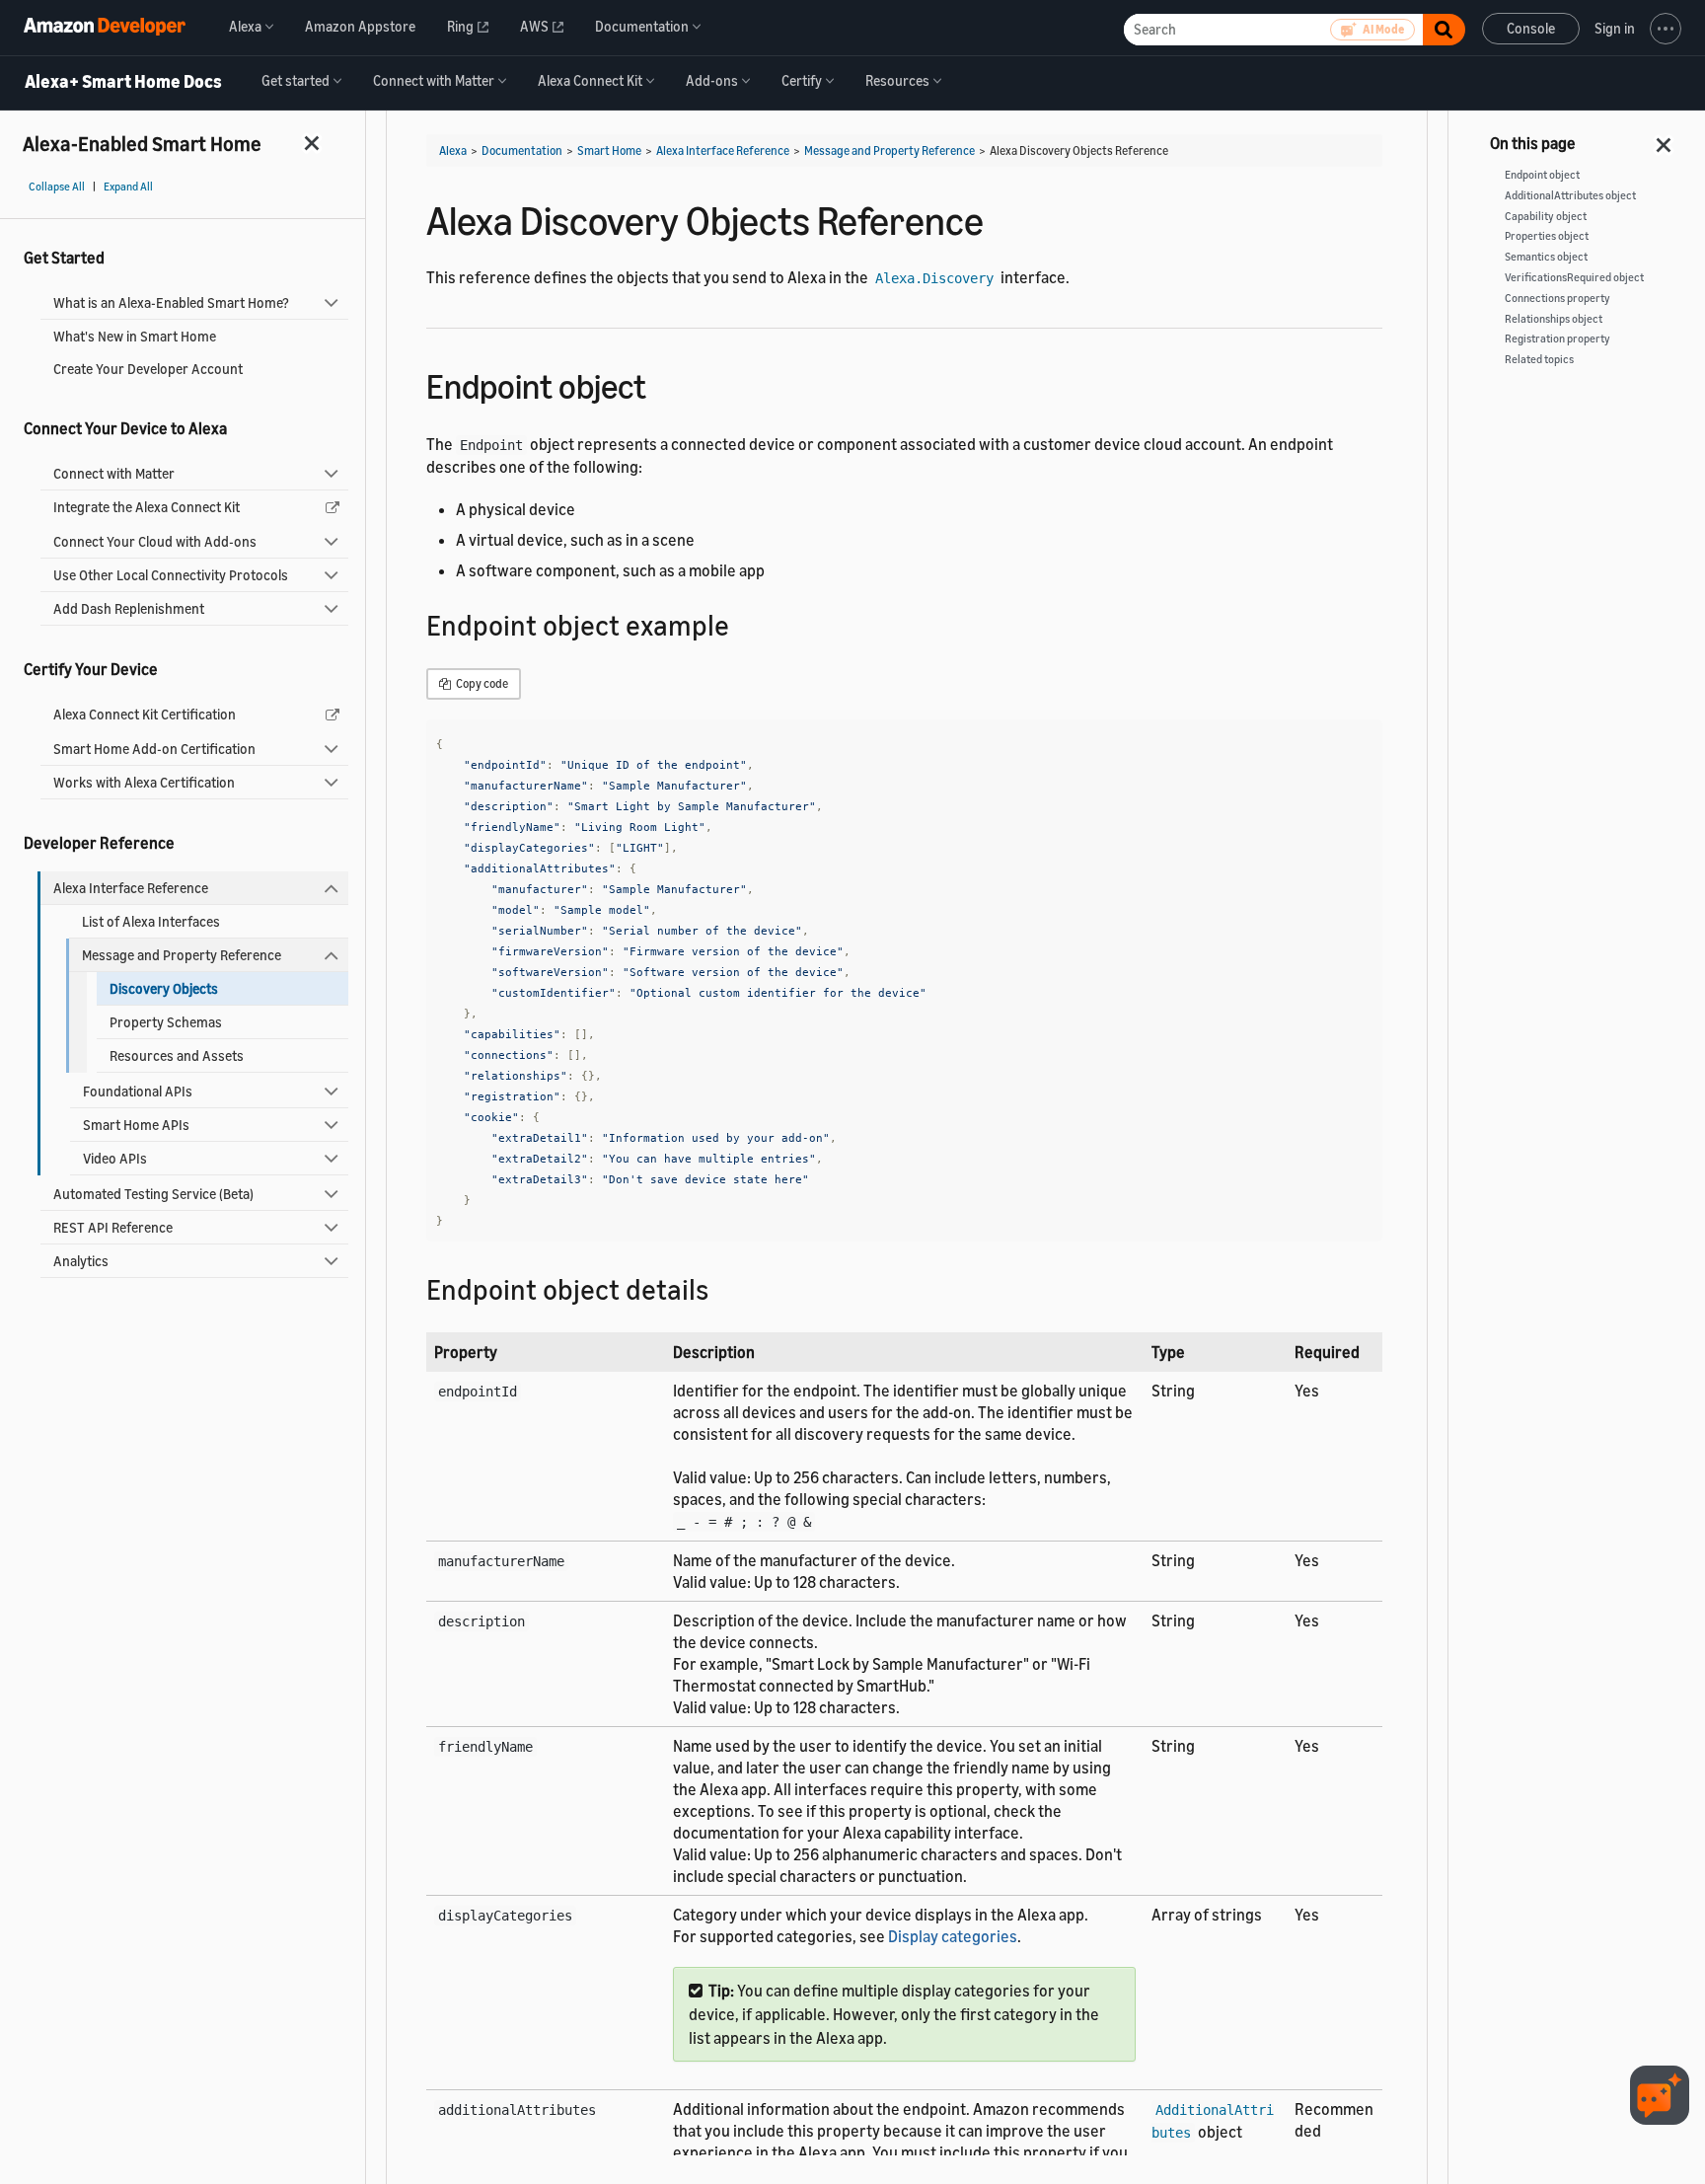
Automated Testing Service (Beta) (153, 1194)
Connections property (1557, 298)
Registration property (1557, 339)
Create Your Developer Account (148, 369)
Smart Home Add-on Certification (154, 749)
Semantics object (1546, 257)
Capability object (1546, 216)
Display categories (953, 1936)
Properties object (1547, 236)
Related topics (1539, 359)
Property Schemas (166, 1022)
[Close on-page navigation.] (1665, 139)
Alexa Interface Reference (131, 888)
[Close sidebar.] (313, 143)
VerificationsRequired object (1574, 277)
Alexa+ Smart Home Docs (123, 82)
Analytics (81, 1261)
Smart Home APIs (136, 1125)
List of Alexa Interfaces (151, 921)
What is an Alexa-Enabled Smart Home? (171, 302)
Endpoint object (1542, 175)
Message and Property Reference (182, 955)
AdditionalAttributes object (1570, 195)
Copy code (481, 683)
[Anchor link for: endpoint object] (664, 383)
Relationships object (1554, 319)
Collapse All (57, 187)
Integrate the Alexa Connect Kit (147, 507)
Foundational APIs (138, 1091)
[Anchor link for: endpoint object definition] (723, 1288)
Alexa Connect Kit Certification (145, 714)
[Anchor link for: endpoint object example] (743, 624)
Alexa (453, 151)
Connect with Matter (114, 473)
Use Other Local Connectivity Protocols (171, 575)
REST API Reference (113, 1227)
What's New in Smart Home (135, 336)
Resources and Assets (177, 1055)
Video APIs (115, 1158)
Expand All (128, 187)
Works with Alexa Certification (144, 782)
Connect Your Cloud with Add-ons (155, 541)
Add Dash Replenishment (129, 608)
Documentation (522, 151)
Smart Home (609, 151)
